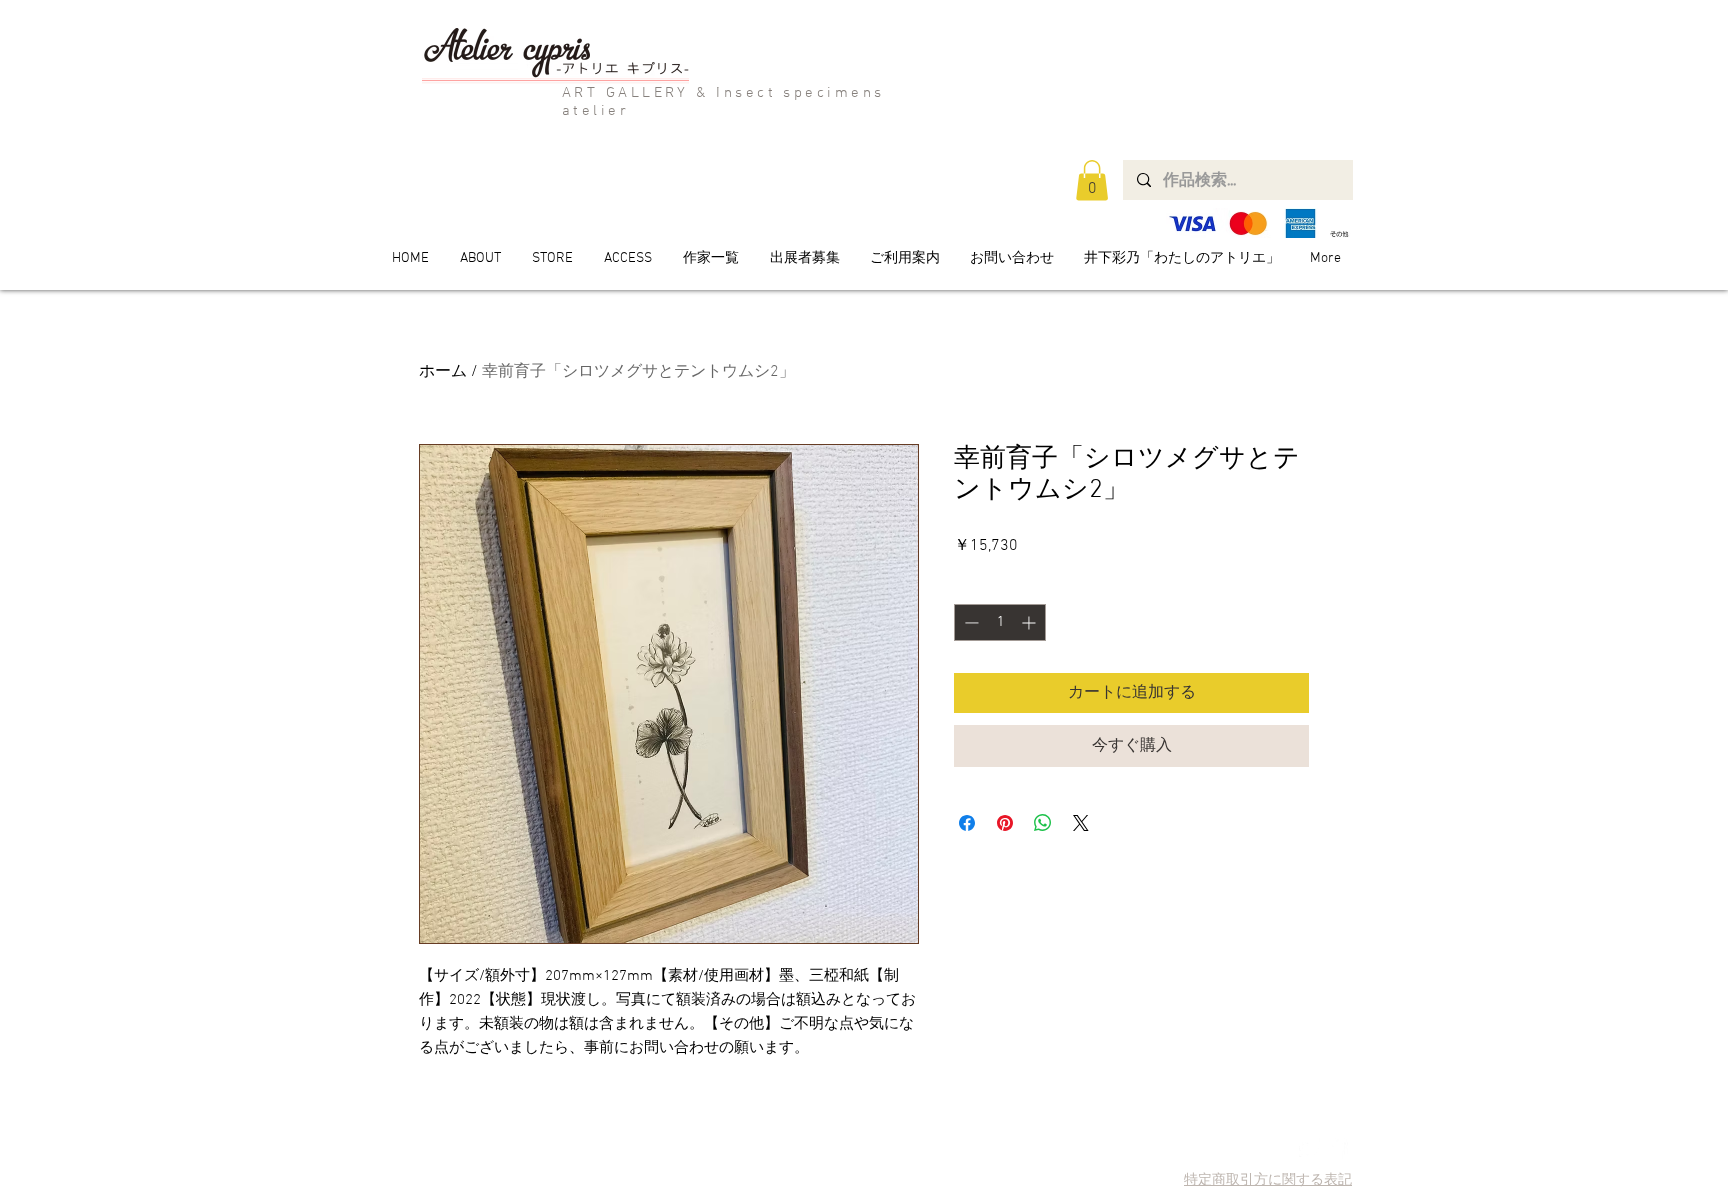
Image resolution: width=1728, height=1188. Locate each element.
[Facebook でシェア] (967, 823)
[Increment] (1030, 622)
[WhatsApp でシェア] (1043, 823)
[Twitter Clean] (1309, 1148)
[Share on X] (1081, 823)
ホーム (443, 372)
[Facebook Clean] (1337, 1148)
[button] (1092, 180)
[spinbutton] (1000, 622)
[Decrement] (969, 622)
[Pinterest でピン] (1005, 823)
